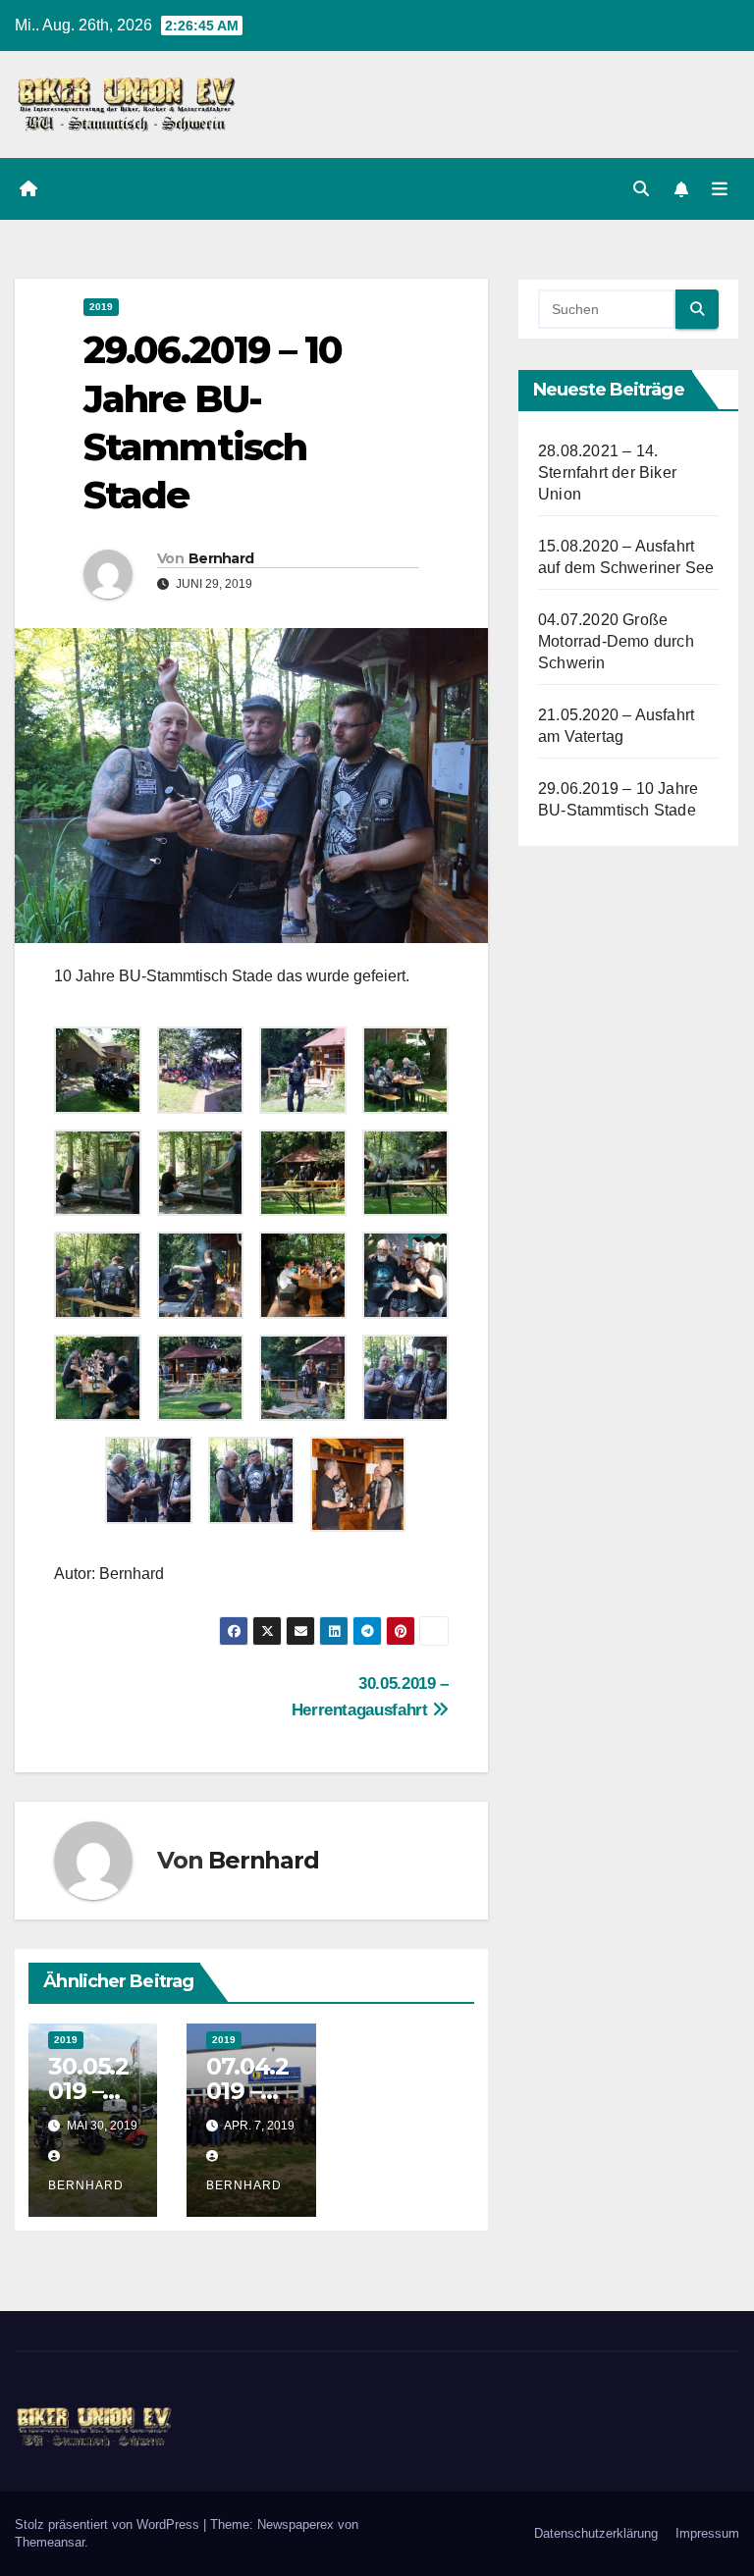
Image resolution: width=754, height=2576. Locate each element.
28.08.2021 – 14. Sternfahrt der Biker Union (607, 473)
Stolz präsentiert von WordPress (109, 2524)
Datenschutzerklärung (596, 2533)
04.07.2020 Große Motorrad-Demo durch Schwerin (616, 641)
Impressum (707, 2533)
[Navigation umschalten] (720, 188)
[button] (641, 189)
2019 (101, 307)
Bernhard (221, 558)
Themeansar (50, 2542)
